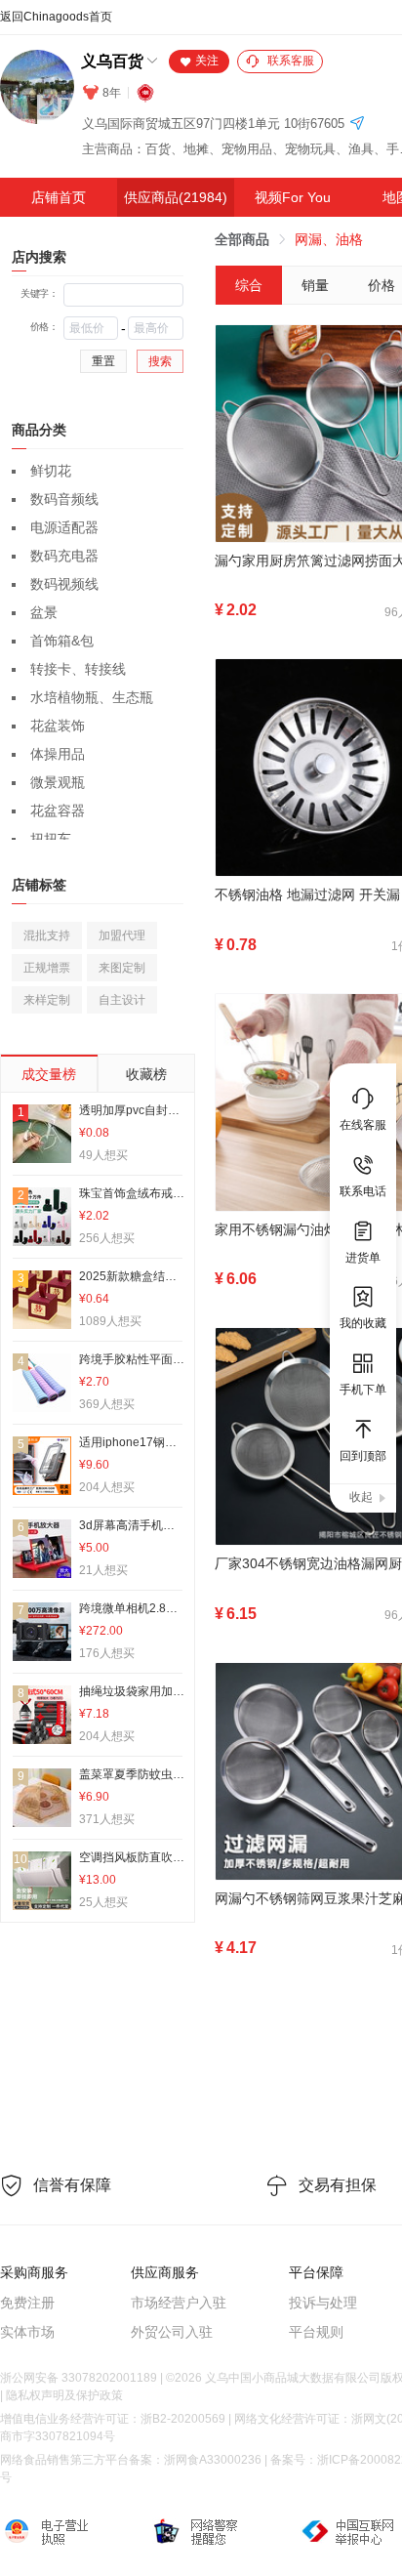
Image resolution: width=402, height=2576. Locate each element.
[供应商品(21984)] (176, 197)
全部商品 (242, 239)
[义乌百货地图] (357, 125)
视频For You (293, 197)
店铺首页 (59, 197)
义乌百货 (112, 61)
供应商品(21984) (176, 197)
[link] (242, 239)
